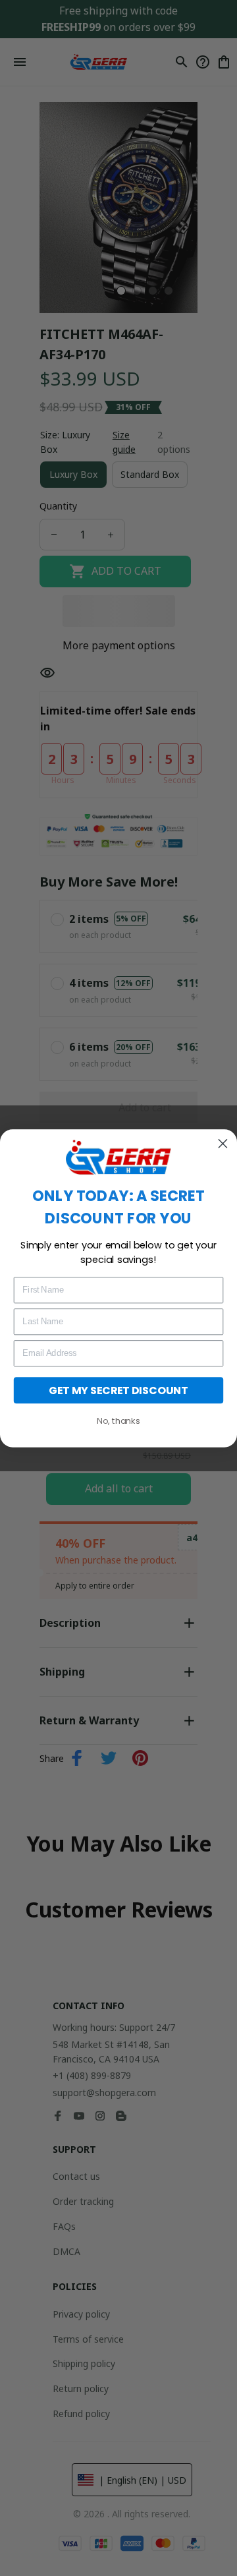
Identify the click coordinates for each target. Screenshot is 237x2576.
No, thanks (118, 1420)
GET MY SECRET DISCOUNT (118, 1390)
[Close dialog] (223, 1143)
